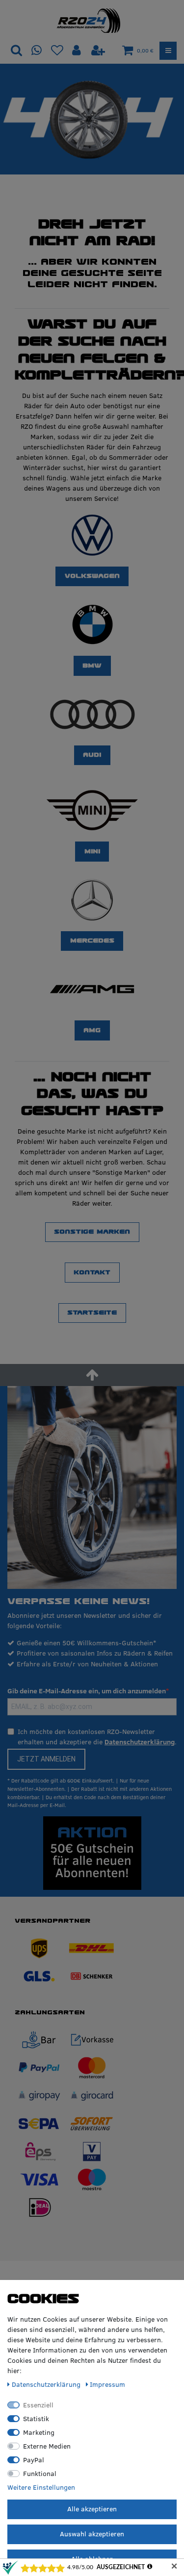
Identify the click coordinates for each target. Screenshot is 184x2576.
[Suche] (16, 51)
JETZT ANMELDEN (46, 1759)
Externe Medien (47, 2446)
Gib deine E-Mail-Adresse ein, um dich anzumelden (87, 1691)
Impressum (107, 2384)
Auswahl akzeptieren (92, 2534)
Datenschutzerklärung (140, 1742)
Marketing (39, 2432)
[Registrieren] (98, 51)
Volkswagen (92, 576)
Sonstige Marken (92, 1232)
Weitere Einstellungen (41, 2487)
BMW (92, 666)
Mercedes (92, 941)
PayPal (34, 2460)
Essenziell (38, 2405)
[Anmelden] (78, 51)
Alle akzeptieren (92, 2509)
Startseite (92, 1313)
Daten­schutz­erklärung (47, 2384)
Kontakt (92, 1272)
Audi (92, 755)
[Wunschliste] (57, 51)
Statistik (36, 2419)
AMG (92, 1030)
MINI (92, 851)
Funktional (40, 2474)
